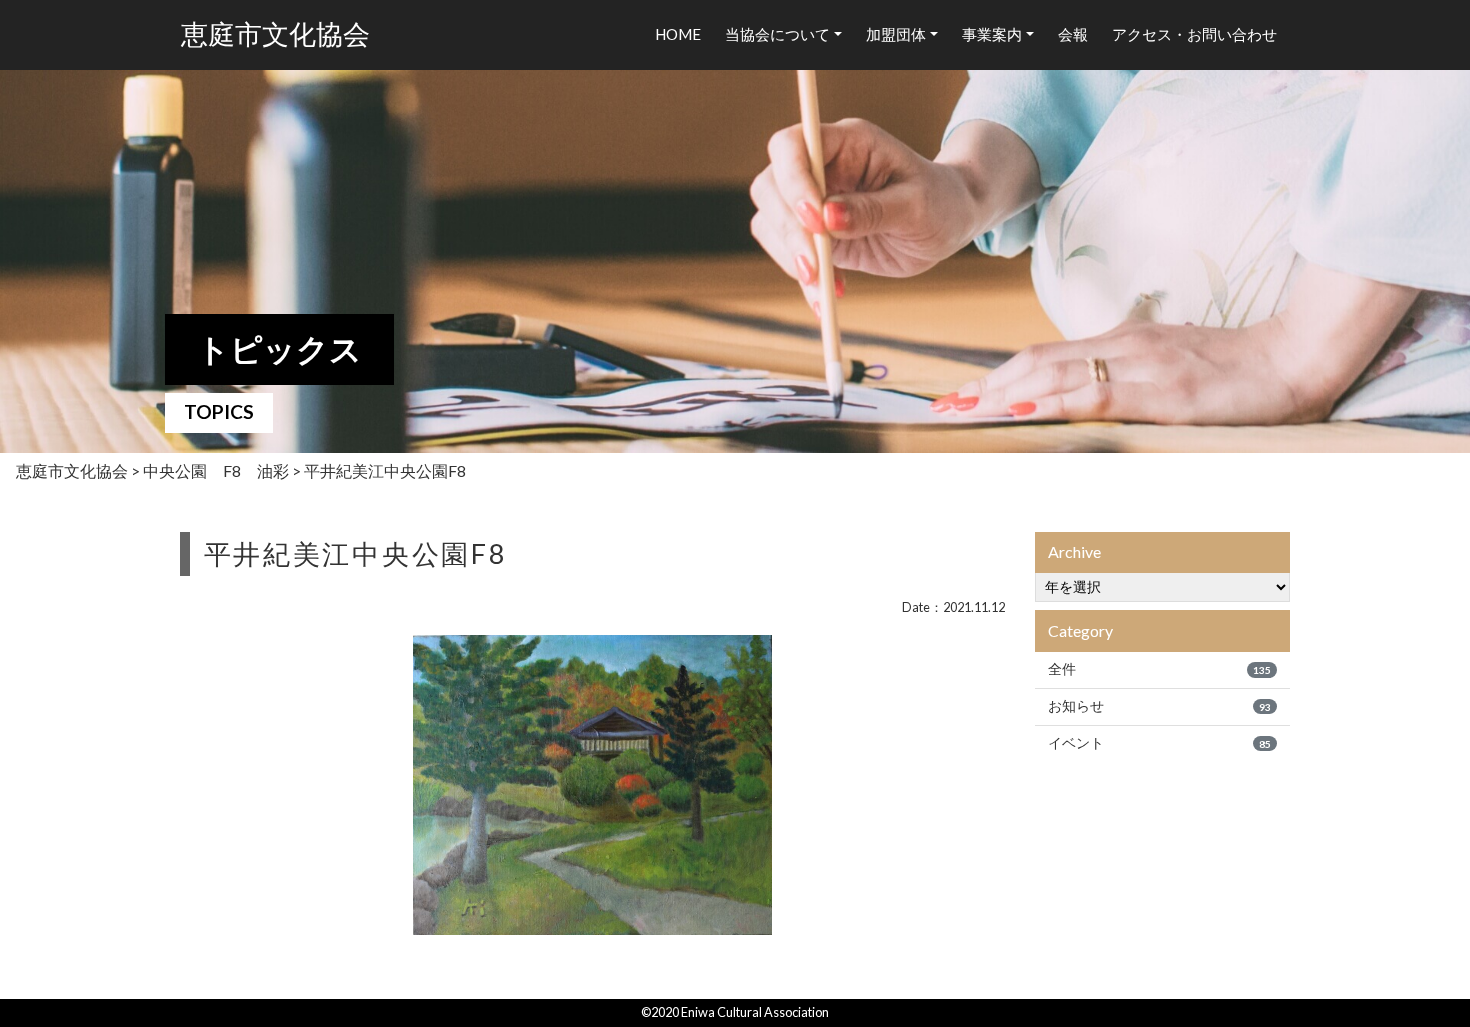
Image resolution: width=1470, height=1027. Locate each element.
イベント (1159, 743)
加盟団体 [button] (896, 34)
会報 (1073, 34)
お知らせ (1159, 706)
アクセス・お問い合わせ (1194, 34)
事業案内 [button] (992, 34)
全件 (1159, 669)
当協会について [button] (777, 34)
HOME (678, 34)
